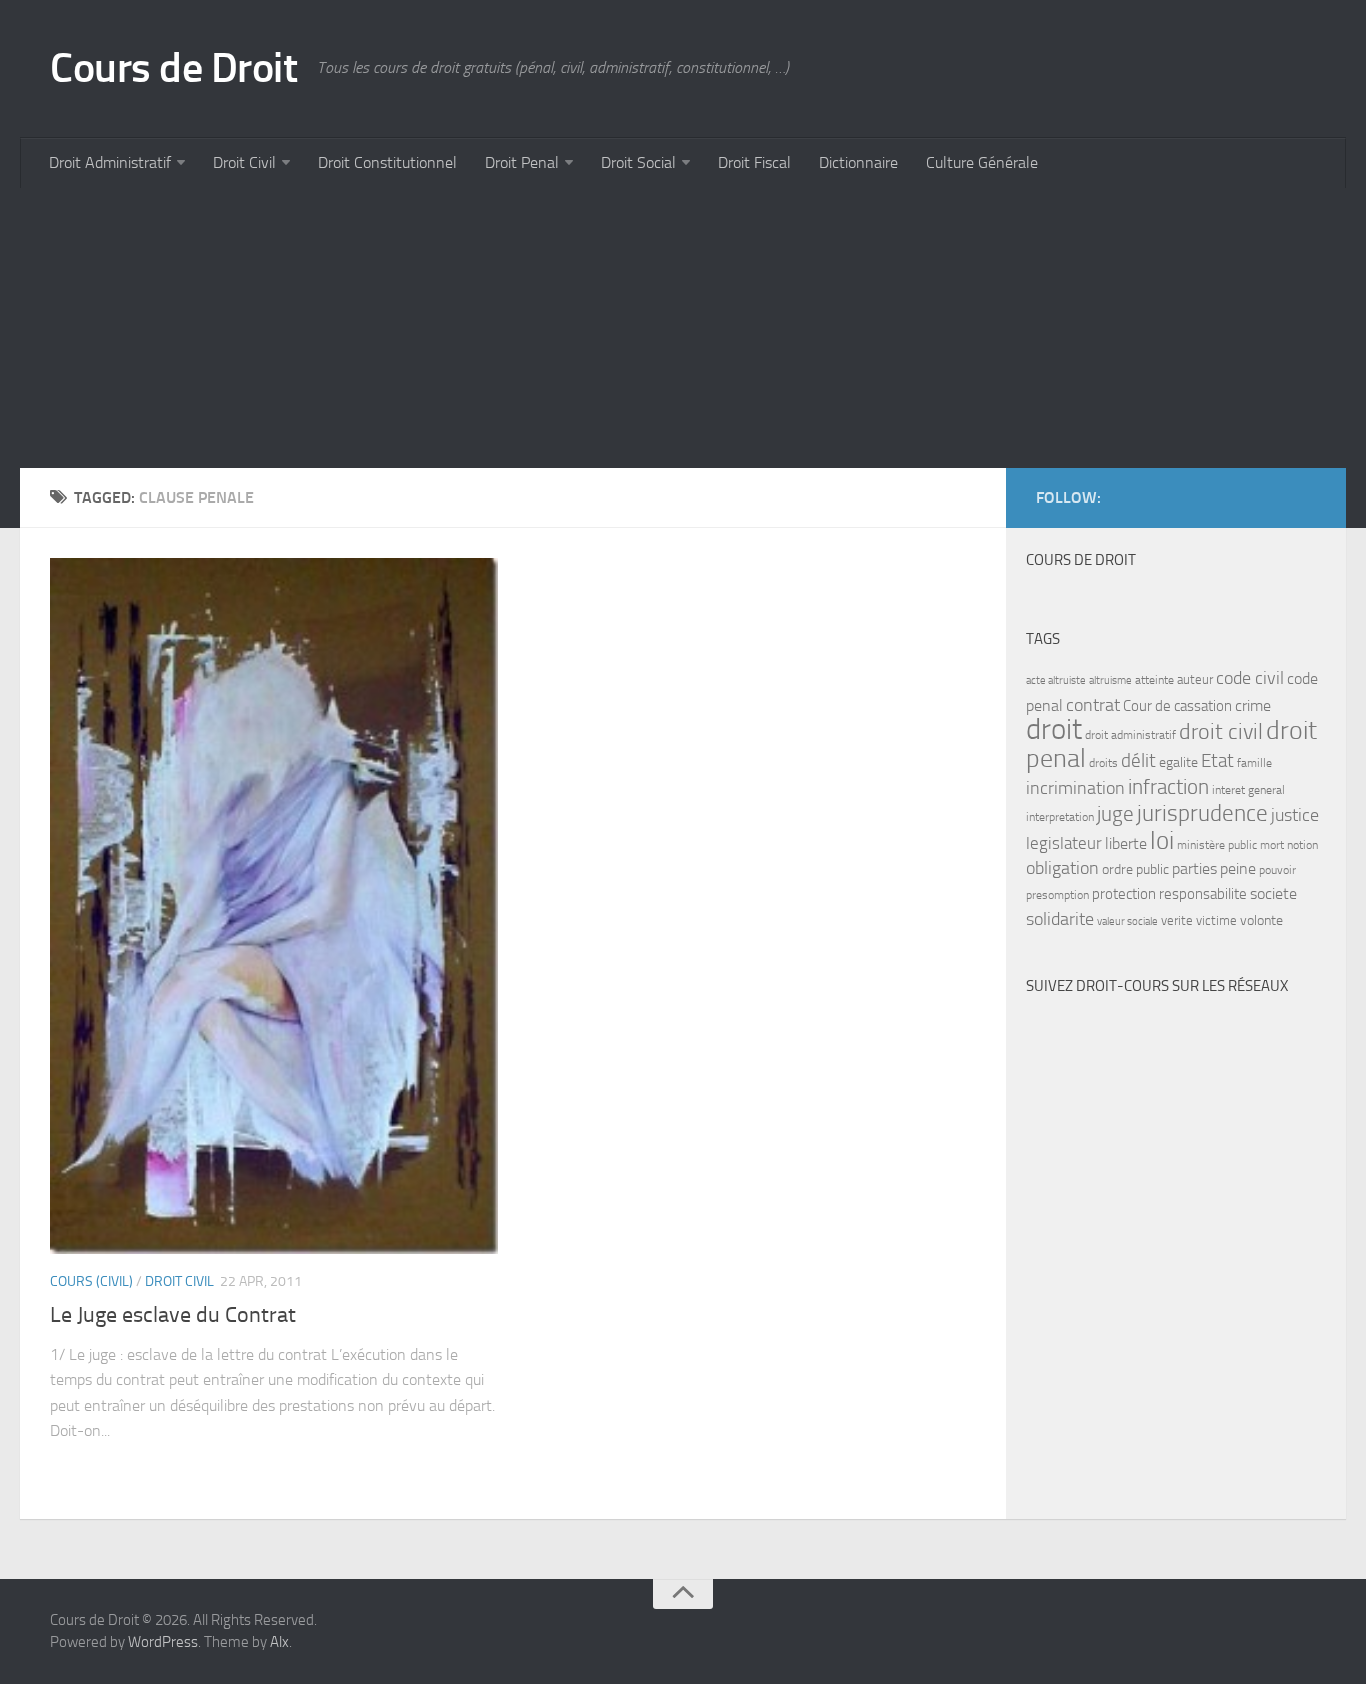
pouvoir (1277, 870)
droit (1054, 729)
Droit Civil (244, 162)
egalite (1178, 762)
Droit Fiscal (754, 162)
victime (1216, 920)
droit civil (1221, 732)
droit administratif (1130, 735)
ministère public (1217, 845)
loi (1162, 840)
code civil (1250, 678)
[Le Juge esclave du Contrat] (274, 906)
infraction (1168, 786)
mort (1272, 845)
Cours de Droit (173, 68)
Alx (279, 1642)
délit (1138, 761)
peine (1238, 869)
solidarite (1060, 919)
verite (1177, 920)
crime (1253, 705)
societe (1273, 894)
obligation (1062, 868)
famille (1254, 763)
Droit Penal (522, 162)
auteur (1195, 679)
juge (1115, 813)
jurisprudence (1202, 813)
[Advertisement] (620, 328)
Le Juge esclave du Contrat (173, 1315)
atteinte (1154, 680)
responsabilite (1203, 894)
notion (1302, 845)
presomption (1057, 895)
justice (1295, 815)
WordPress (163, 1642)
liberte (1126, 844)
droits (1103, 763)
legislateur (1064, 843)
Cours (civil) (91, 1281)
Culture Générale (982, 162)
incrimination (1075, 788)
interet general (1248, 790)
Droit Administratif (110, 162)
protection (1124, 894)
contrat (1093, 705)
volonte (1261, 920)
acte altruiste (1056, 680)
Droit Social (638, 162)
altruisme (1110, 680)
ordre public (1135, 869)
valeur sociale (1127, 921)
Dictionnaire (858, 162)
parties (1194, 869)
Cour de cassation (1177, 706)
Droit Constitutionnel (387, 162)
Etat (1217, 761)
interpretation (1060, 817)
